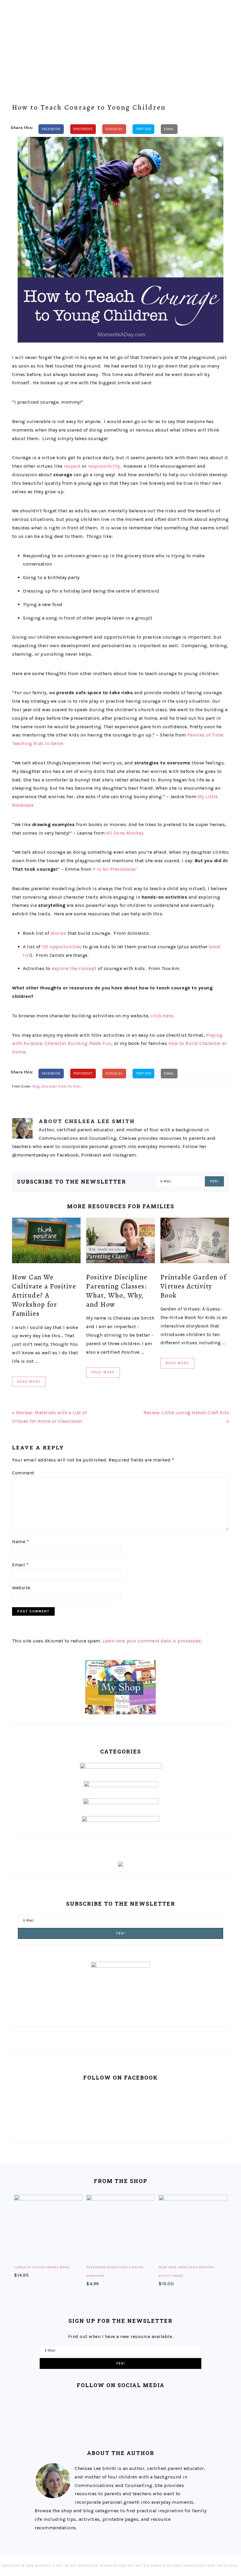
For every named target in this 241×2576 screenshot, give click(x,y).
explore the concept (74, 968)
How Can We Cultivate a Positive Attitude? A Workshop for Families (44, 1295)
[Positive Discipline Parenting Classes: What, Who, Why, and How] (120, 1242)
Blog (36, 1086)
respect (72, 466)
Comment (23, 1473)
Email (20, 1565)
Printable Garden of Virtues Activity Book (194, 1286)
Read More (29, 1382)
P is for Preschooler (115, 869)
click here (162, 1016)
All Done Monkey (125, 833)
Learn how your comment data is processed (152, 1641)
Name (20, 1542)
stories (58, 933)
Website (21, 1588)
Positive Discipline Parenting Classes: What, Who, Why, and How (117, 1291)
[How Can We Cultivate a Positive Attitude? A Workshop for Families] (46, 1242)
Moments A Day (120, 41)
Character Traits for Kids (61, 1086)
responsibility (104, 466)
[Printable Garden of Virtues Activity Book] (195, 1242)
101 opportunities (62, 947)
